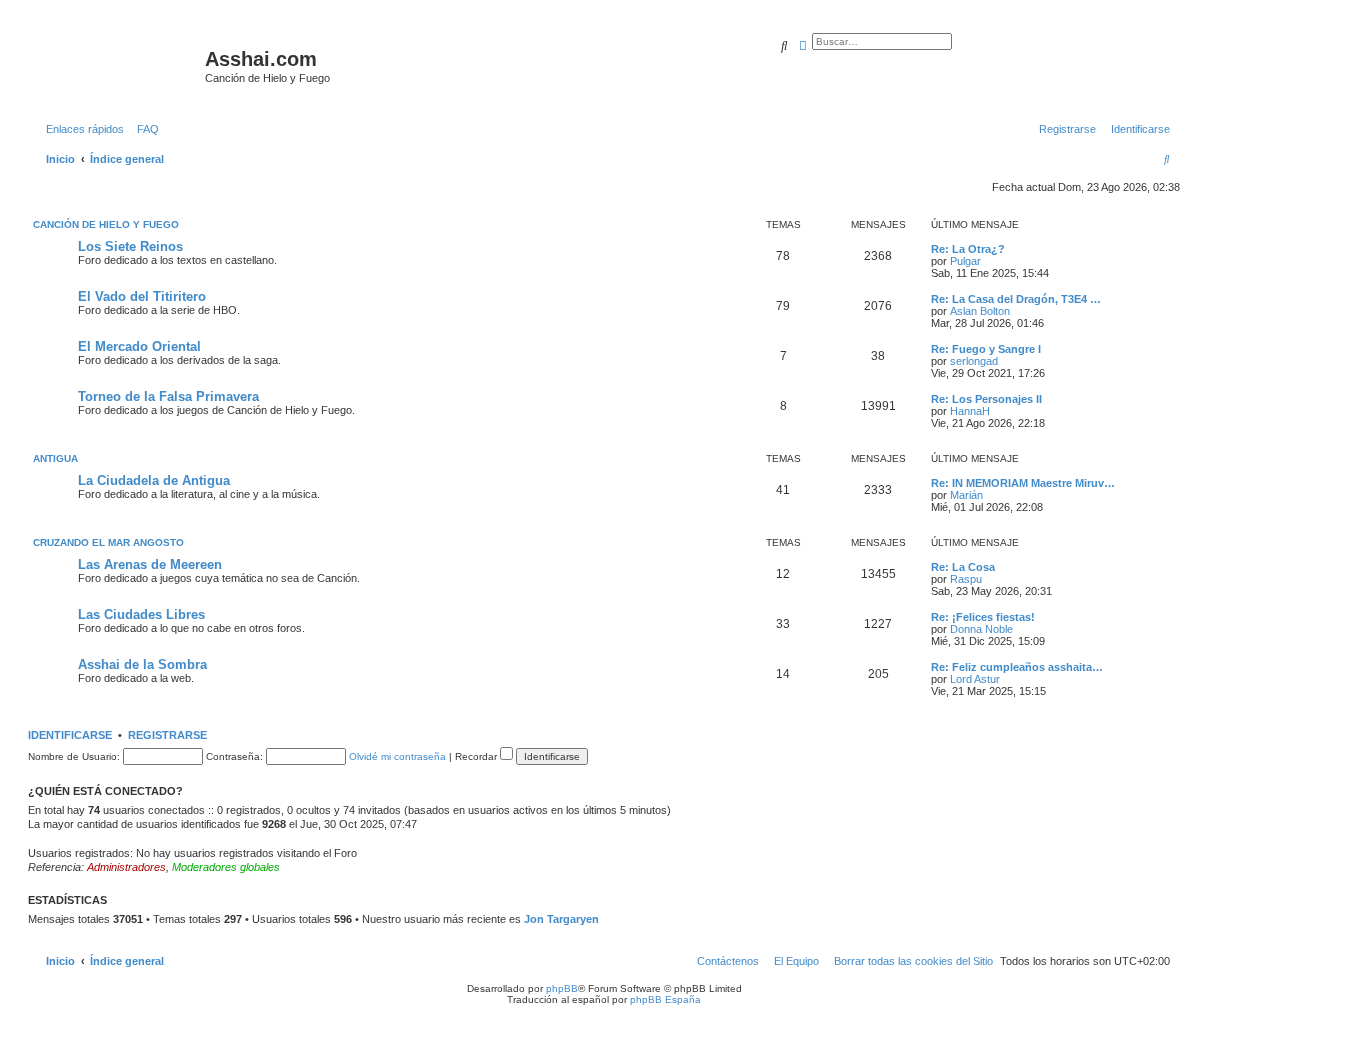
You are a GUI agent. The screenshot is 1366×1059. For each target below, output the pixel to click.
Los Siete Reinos (130, 246)
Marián (966, 495)
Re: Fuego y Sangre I (986, 349)
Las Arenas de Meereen (150, 564)
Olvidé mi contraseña (397, 756)
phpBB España (665, 999)
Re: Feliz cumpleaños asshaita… (1017, 667)
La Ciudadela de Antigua (154, 480)
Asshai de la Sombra (142, 664)
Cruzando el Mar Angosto (108, 542)
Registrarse (167, 735)
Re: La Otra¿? (968, 249)
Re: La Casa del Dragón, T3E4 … (1016, 299)
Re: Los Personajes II (986, 399)
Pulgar (965, 261)
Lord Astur (975, 679)
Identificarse (70, 735)
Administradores (126, 867)
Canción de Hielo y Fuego (106, 224)
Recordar (477, 756)
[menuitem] (144, 129)
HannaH (970, 411)
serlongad (974, 361)
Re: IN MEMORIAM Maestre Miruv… (1023, 483)
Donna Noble (981, 629)
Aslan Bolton (980, 311)
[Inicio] (119, 65)
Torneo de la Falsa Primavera (168, 396)
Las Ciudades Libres (141, 614)
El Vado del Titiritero (142, 296)
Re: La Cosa (963, 567)
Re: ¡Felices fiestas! (983, 617)
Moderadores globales (226, 867)
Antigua (55, 458)
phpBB (562, 988)
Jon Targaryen (561, 919)
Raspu (966, 579)
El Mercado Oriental (139, 346)
